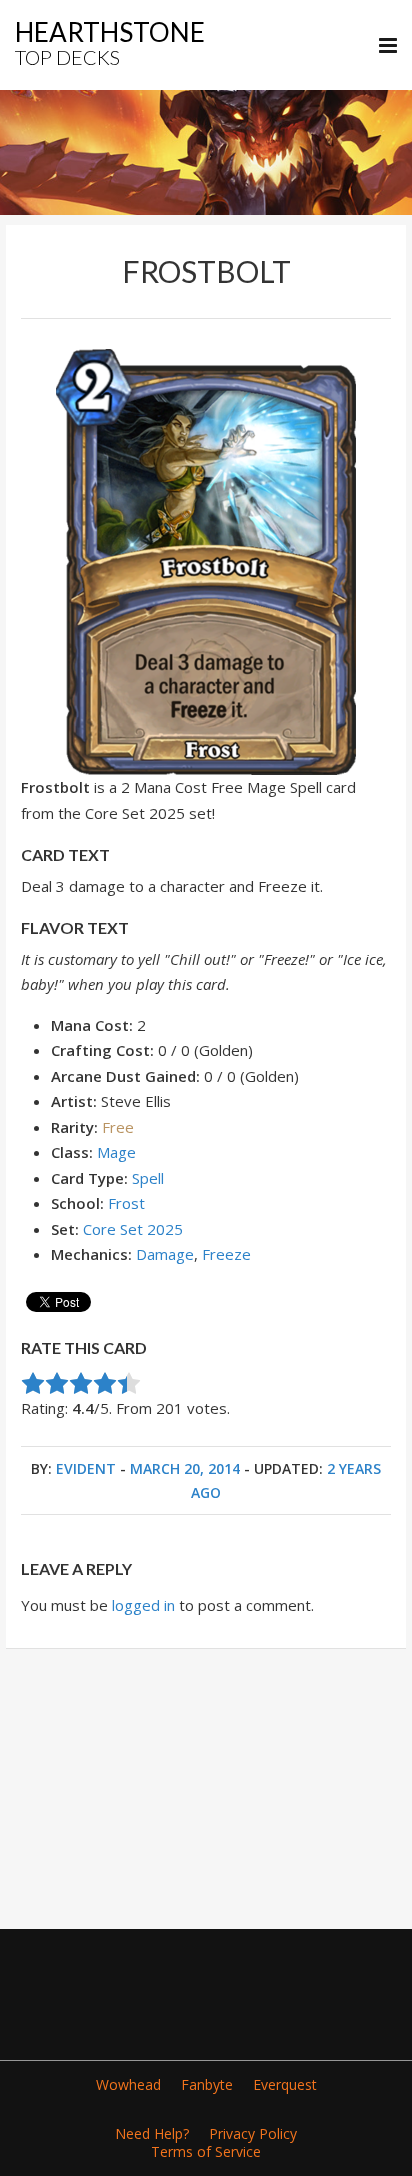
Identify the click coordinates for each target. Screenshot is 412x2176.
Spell (148, 1178)
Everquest (285, 2084)
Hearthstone (110, 42)
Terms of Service (206, 2151)
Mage (116, 1152)
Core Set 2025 (133, 1229)
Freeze (226, 1254)
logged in (143, 1605)
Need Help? (152, 2133)
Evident (86, 1468)
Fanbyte (207, 2084)
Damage (165, 1254)
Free (118, 1127)
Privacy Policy (253, 2133)
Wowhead (128, 2084)
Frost (126, 1203)
